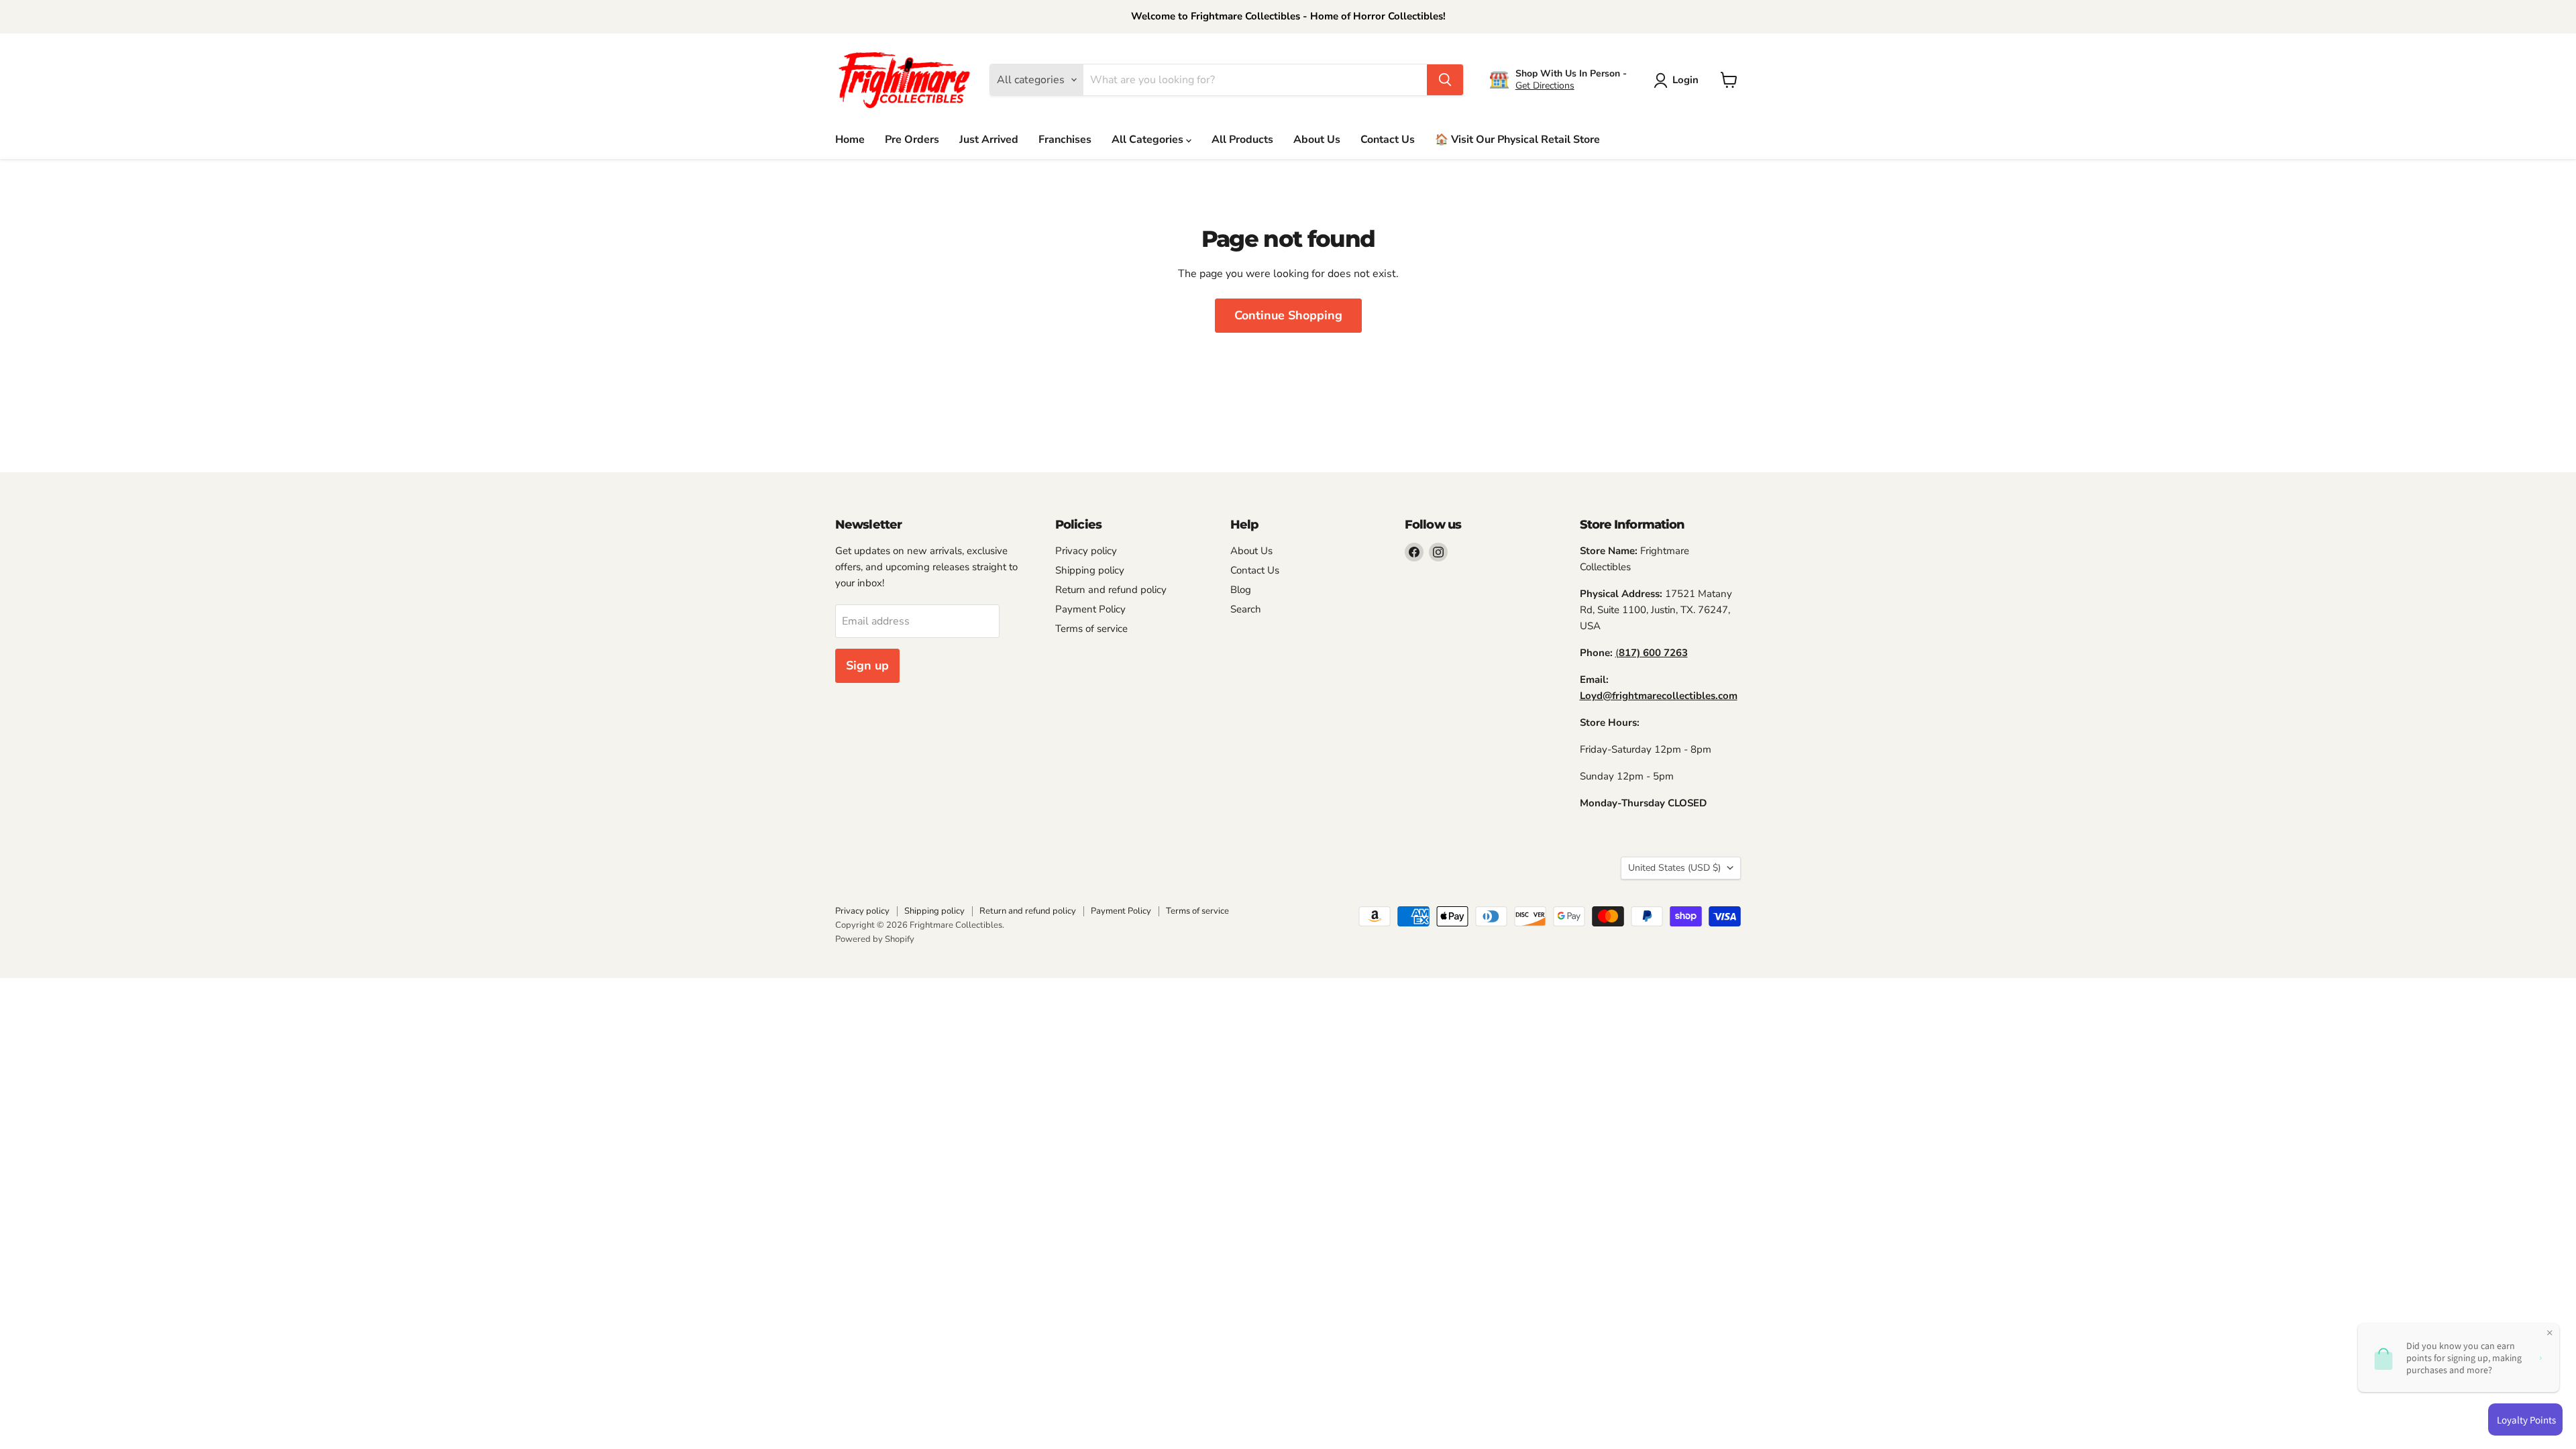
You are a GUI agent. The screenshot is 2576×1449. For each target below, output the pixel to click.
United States (1674, 868)
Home (850, 140)
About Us (1317, 140)
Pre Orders (912, 140)
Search (1246, 609)
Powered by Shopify (875, 939)
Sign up (867, 665)
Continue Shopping (1288, 315)
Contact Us (1388, 140)
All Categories (1149, 140)
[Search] (1445, 80)
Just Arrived (989, 140)
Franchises (1065, 140)
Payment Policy (1090, 609)
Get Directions (1545, 86)
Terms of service (1091, 629)
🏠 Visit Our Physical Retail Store (1517, 140)
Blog (1241, 590)
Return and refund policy (1111, 590)
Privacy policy (1086, 551)
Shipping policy (1090, 570)
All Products (1242, 140)
